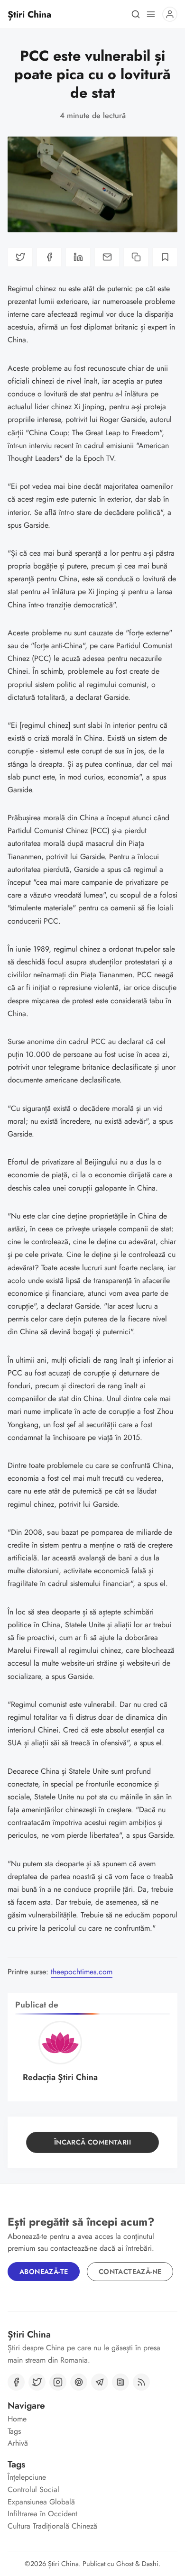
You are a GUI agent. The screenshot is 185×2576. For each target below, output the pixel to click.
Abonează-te (44, 2272)
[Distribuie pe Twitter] (20, 257)
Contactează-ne (130, 2272)
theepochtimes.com (82, 1972)
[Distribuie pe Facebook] (49, 257)
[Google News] (120, 2382)
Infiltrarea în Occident (42, 2514)
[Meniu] (151, 14)
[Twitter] (37, 2382)
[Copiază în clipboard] (136, 257)
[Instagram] (58, 2382)
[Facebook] (16, 2382)
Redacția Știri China (60, 2077)
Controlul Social (33, 2489)
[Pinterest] (79, 2382)
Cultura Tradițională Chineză (52, 2526)
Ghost (125, 2564)
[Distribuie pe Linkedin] (78, 257)
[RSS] (141, 2382)
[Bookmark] (165, 257)
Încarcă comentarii (92, 2142)
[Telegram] (100, 2382)
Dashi (150, 2564)
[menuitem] (92, 2419)
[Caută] (136, 14)
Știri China (63, 2564)
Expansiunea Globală (41, 2502)
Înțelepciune (27, 2477)
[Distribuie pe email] (107, 257)
